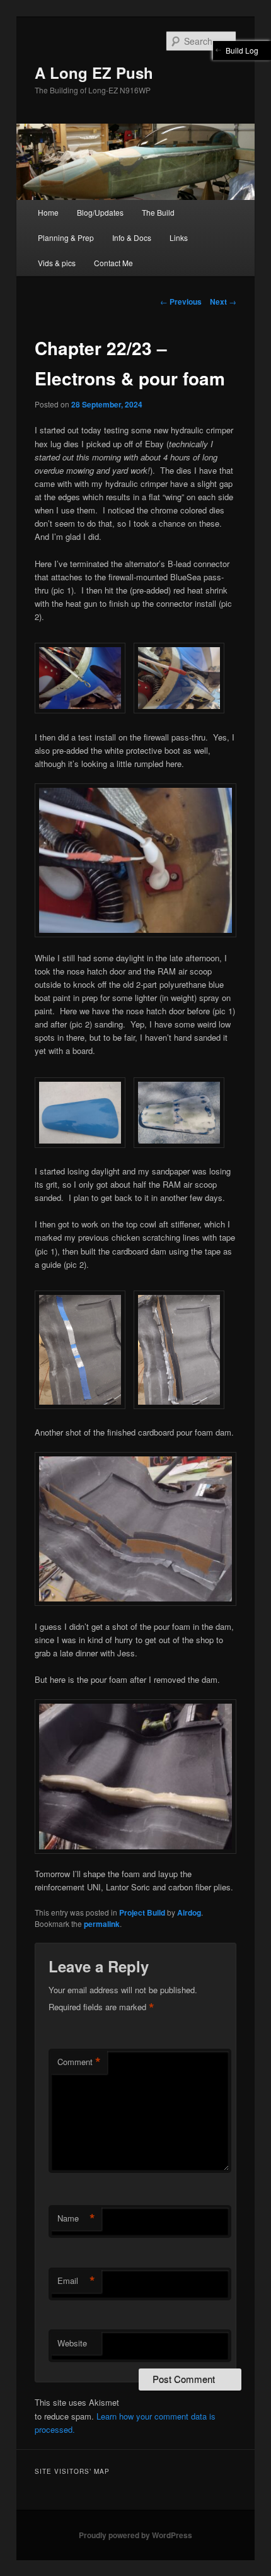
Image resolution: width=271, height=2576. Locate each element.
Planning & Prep (66, 237)
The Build (158, 212)
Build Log (242, 50)
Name (76, 2218)
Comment (79, 2062)
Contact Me (113, 263)
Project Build (142, 1912)
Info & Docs (132, 237)
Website (72, 2343)
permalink (102, 1924)
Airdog (189, 1912)
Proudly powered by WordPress (135, 2535)
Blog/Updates (100, 212)
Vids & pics (57, 263)
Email (76, 2281)
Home (48, 212)
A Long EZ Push (94, 73)
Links (179, 237)
